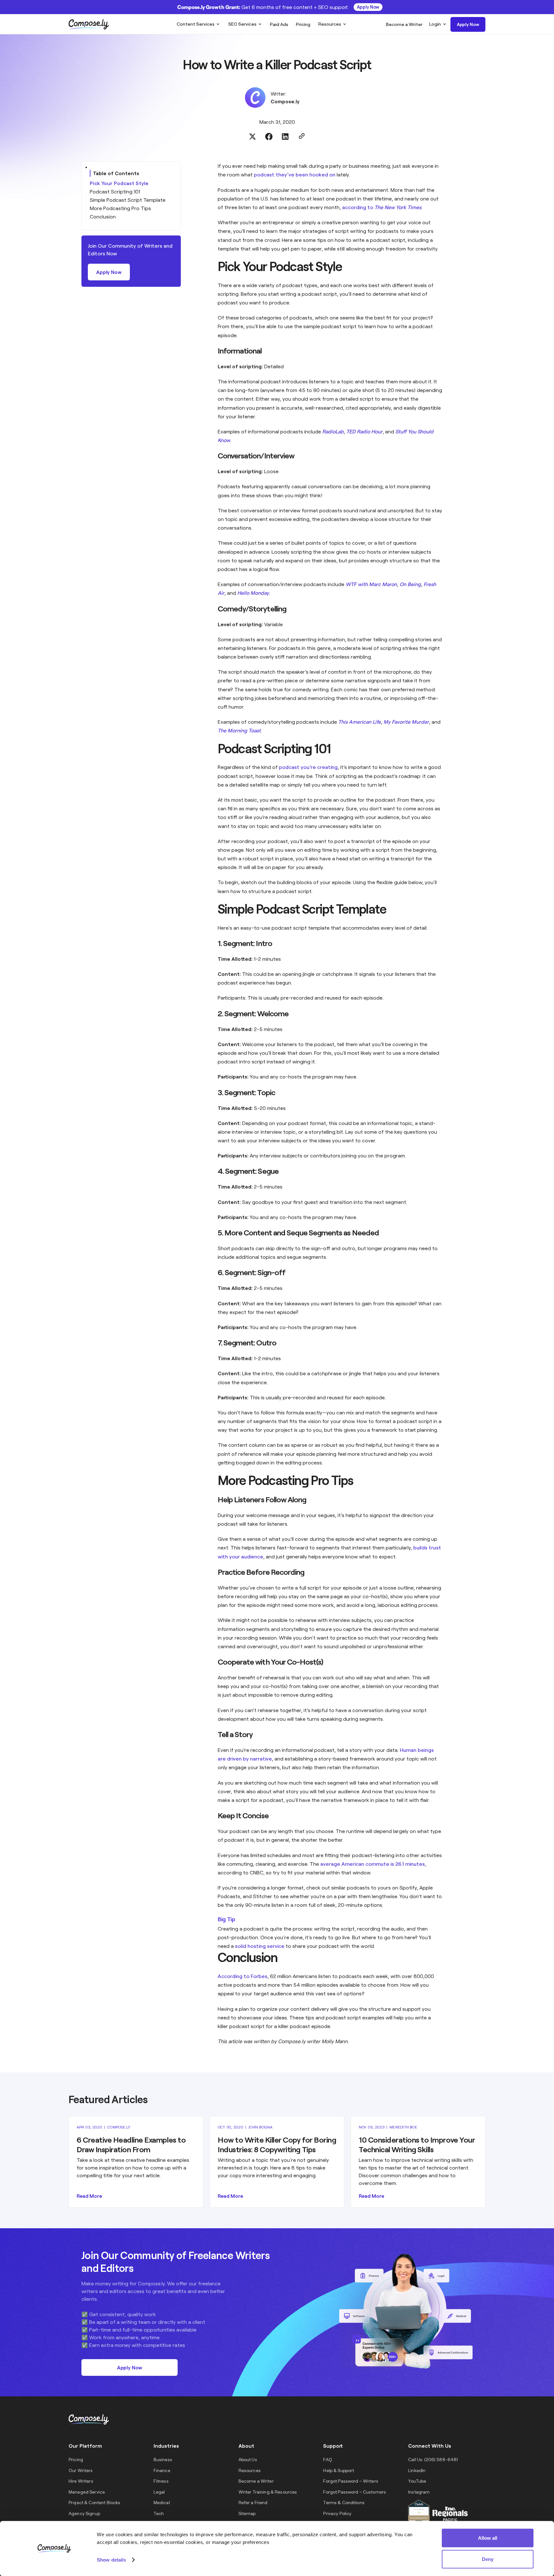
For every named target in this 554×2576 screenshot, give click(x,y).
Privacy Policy (337, 2513)
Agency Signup (84, 2513)
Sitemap (247, 2513)
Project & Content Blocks (94, 2502)
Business (163, 2459)
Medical (162, 2502)
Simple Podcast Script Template (128, 200)
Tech (159, 2513)
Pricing (76, 2459)
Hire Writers (81, 2481)
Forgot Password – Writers (351, 2481)
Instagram (419, 2492)
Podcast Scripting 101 (115, 191)
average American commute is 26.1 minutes (373, 1864)
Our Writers (81, 2470)
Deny (488, 2559)
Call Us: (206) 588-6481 (433, 2459)
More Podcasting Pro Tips (120, 208)
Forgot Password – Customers (355, 2492)
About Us (248, 2459)
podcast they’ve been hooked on (295, 174)
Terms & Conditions (344, 2502)
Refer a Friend (253, 2502)
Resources (330, 24)
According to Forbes (243, 1976)
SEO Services (242, 24)
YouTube (417, 2481)
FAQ (327, 2459)
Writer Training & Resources (268, 2492)
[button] (198, 24)
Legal (159, 2492)
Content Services (196, 24)
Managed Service (87, 2492)
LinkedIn (417, 2470)
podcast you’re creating (308, 767)
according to (382, 207)
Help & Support (339, 2470)
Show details (111, 2559)
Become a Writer (256, 2481)
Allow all (488, 2538)
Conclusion (103, 216)
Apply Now (368, 7)
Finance (162, 2470)
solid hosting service (260, 1946)
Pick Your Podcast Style (119, 183)
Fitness (161, 2481)
